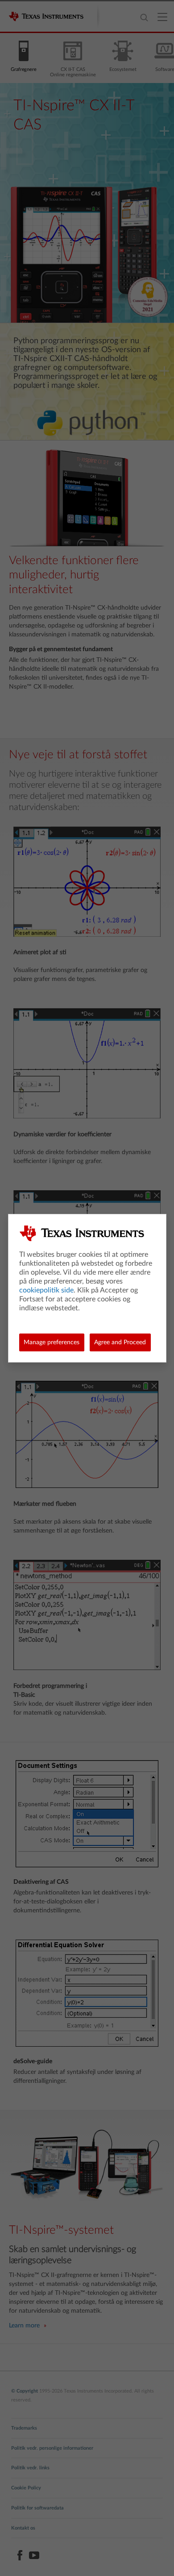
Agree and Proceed (120, 1342)
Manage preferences (52, 1342)
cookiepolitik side (46, 1290)
